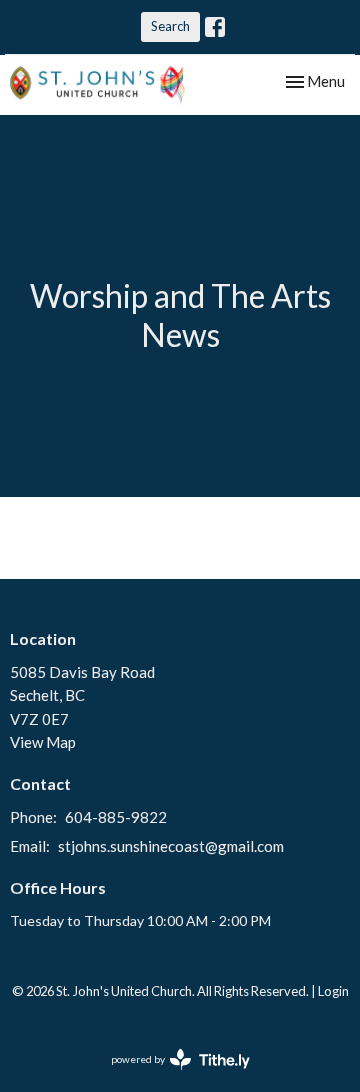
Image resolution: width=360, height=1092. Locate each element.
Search (170, 26)
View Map (43, 742)
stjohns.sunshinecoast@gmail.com (171, 846)
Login (333, 991)
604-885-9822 (116, 817)
